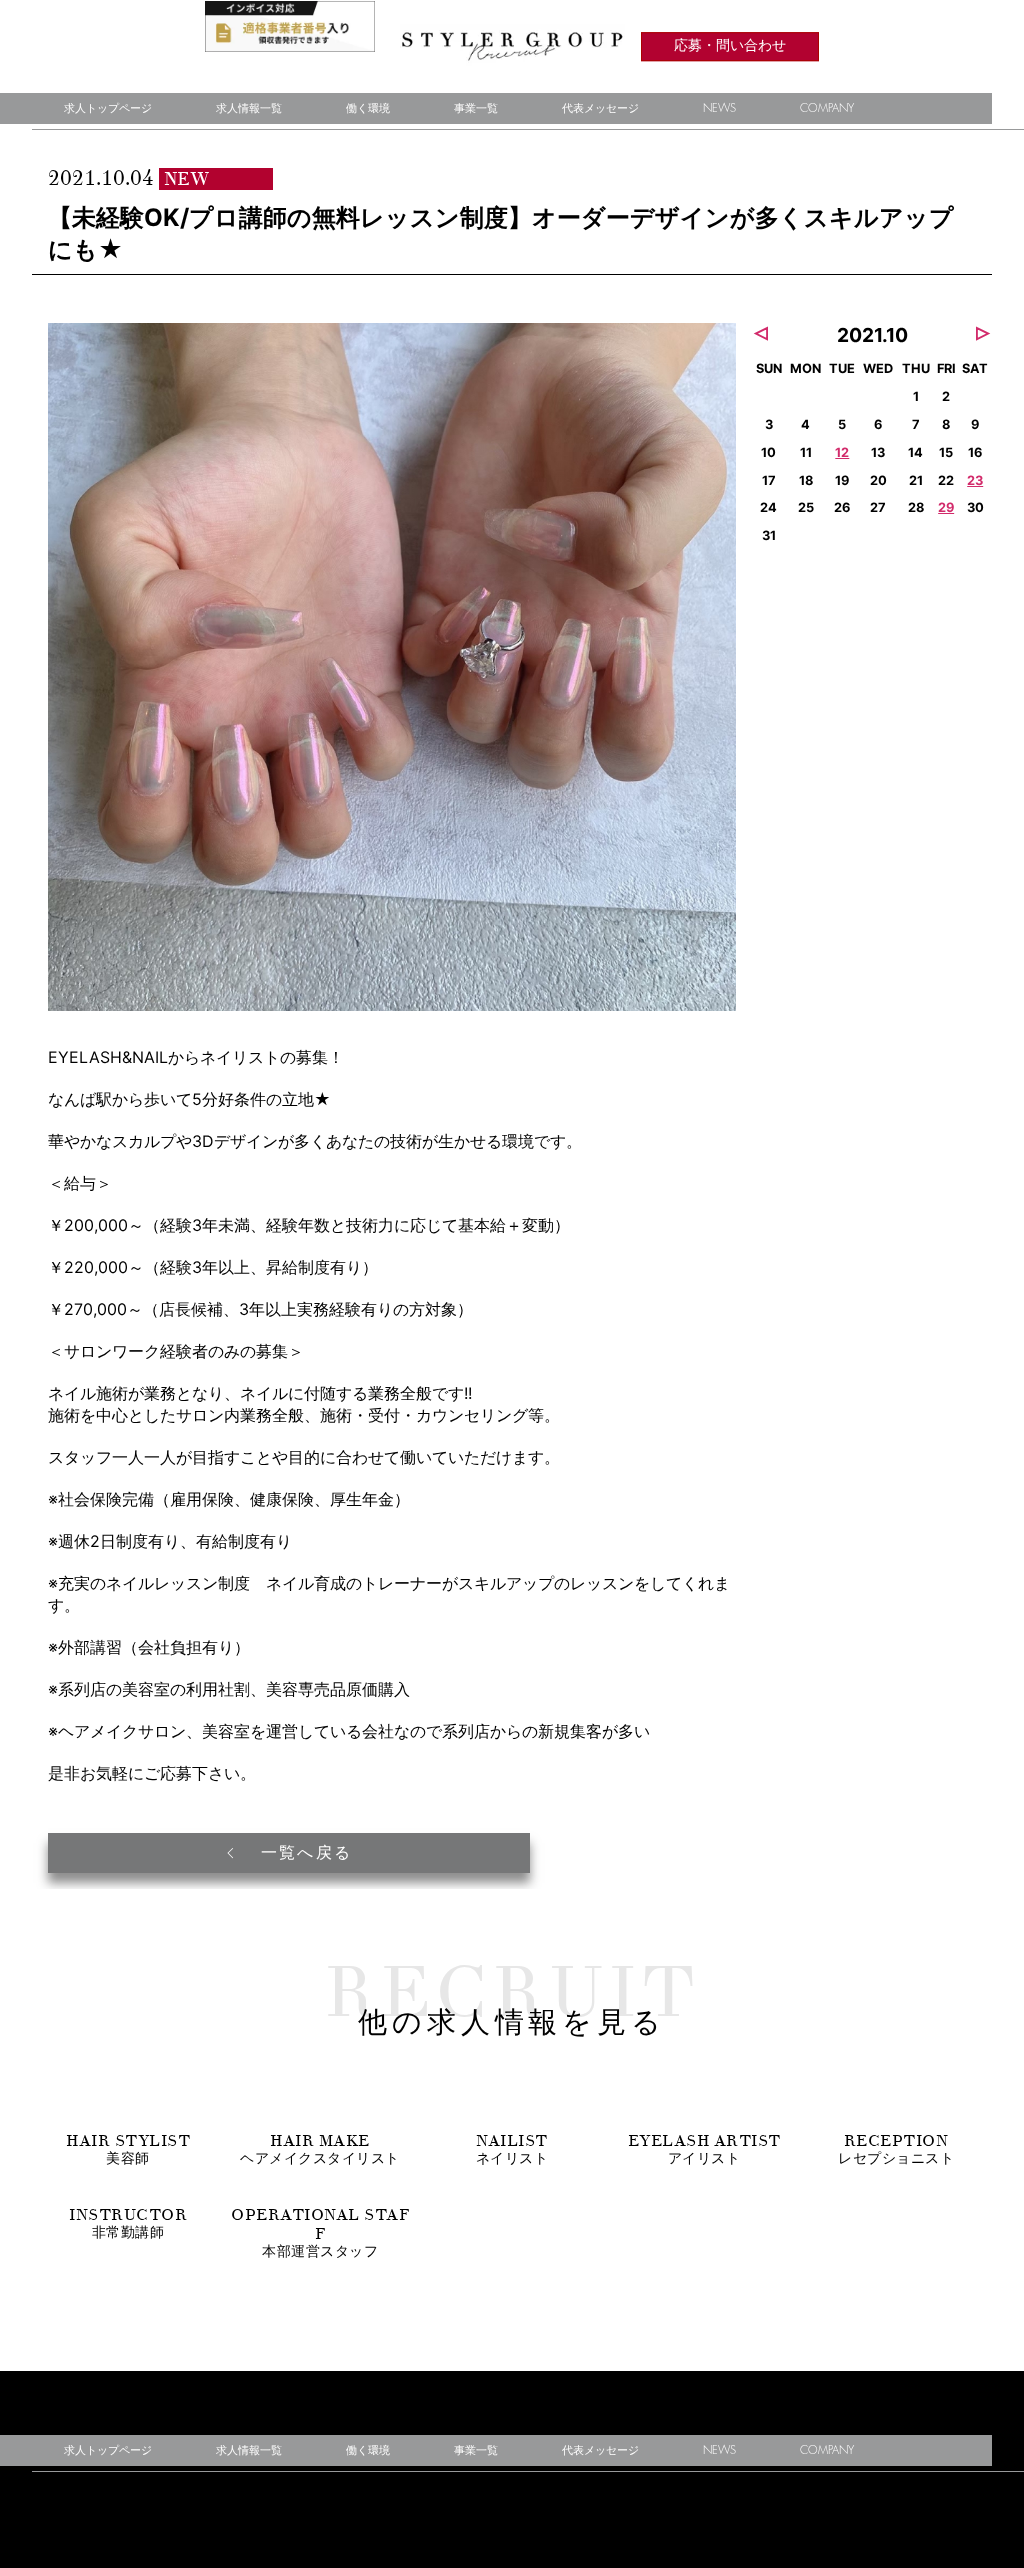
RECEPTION (896, 2149)
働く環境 (368, 108)
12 (842, 452)
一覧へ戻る (303, 1853)
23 (975, 480)
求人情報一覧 (249, 108)
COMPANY (827, 108)
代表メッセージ (600, 108)
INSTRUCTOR (128, 2223)
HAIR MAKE (320, 2149)
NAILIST (512, 2149)
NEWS (719, 108)
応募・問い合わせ (730, 46)
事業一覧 (476, 108)
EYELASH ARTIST (704, 2149)
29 (946, 507)
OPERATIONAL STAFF (320, 2232)
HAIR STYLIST (128, 2149)
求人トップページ (108, 108)
